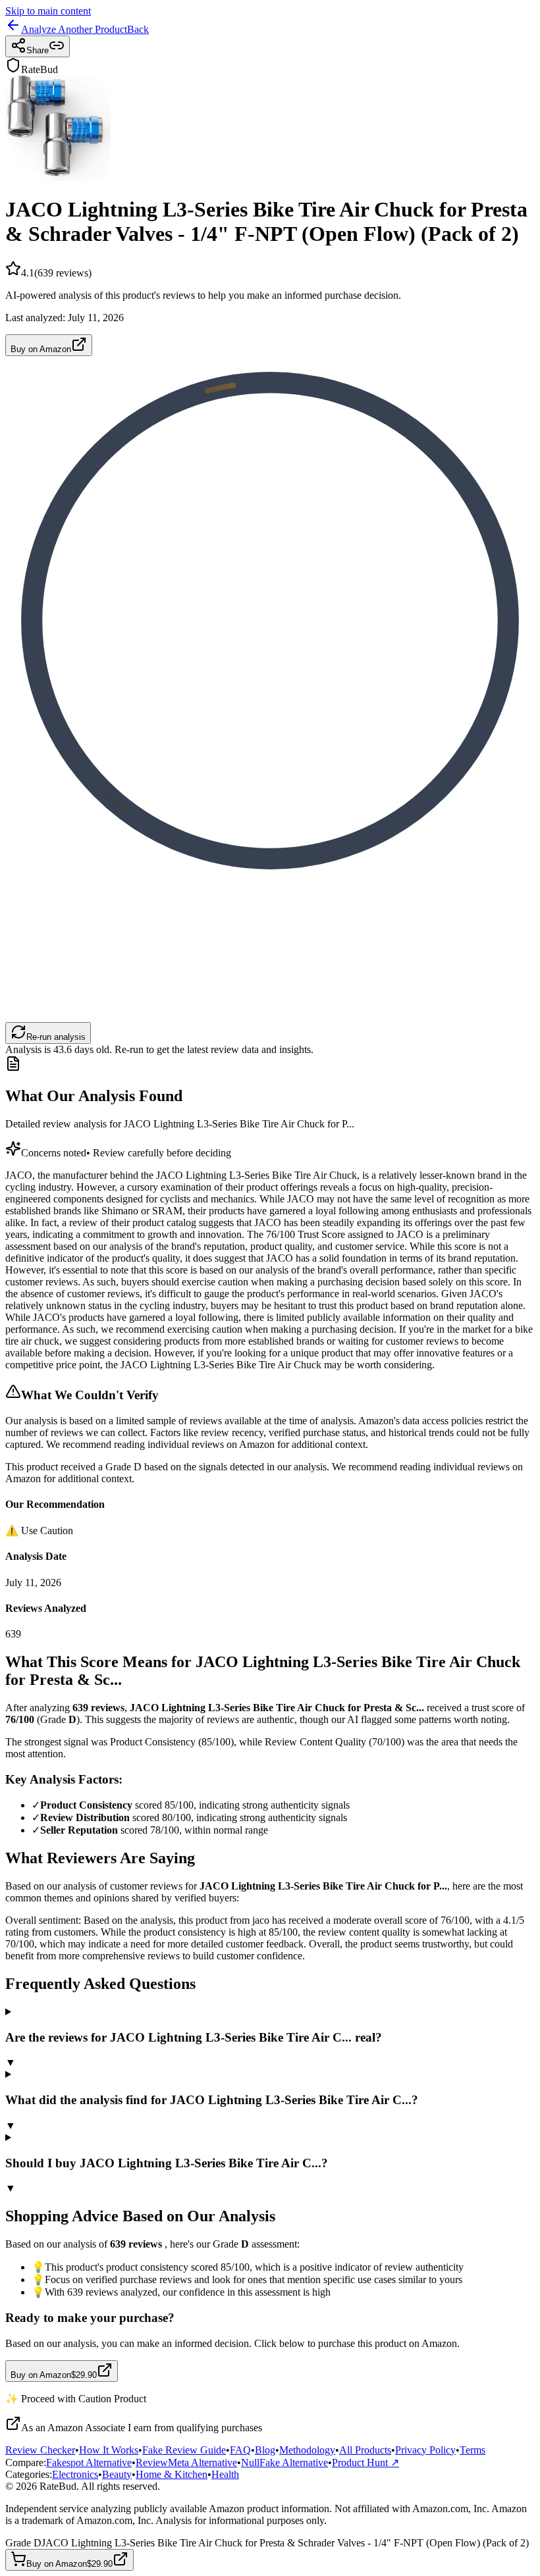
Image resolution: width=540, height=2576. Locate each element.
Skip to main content (48, 11)
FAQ (240, 2450)
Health (225, 2474)
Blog (265, 2450)
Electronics (75, 2474)
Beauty (117, 2474)
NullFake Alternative (284, 2462)
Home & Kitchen (172, 2474)
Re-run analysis (56, 1037)
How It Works (109, 2450)
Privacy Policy (425, 2450)
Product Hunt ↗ (365, 2462)
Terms (472, 2450)
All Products (365, 2450)
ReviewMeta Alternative (186, 2462)
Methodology (307, 2450)
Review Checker (40, 2450)
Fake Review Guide (184, 2450)
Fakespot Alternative (89, 2462)
